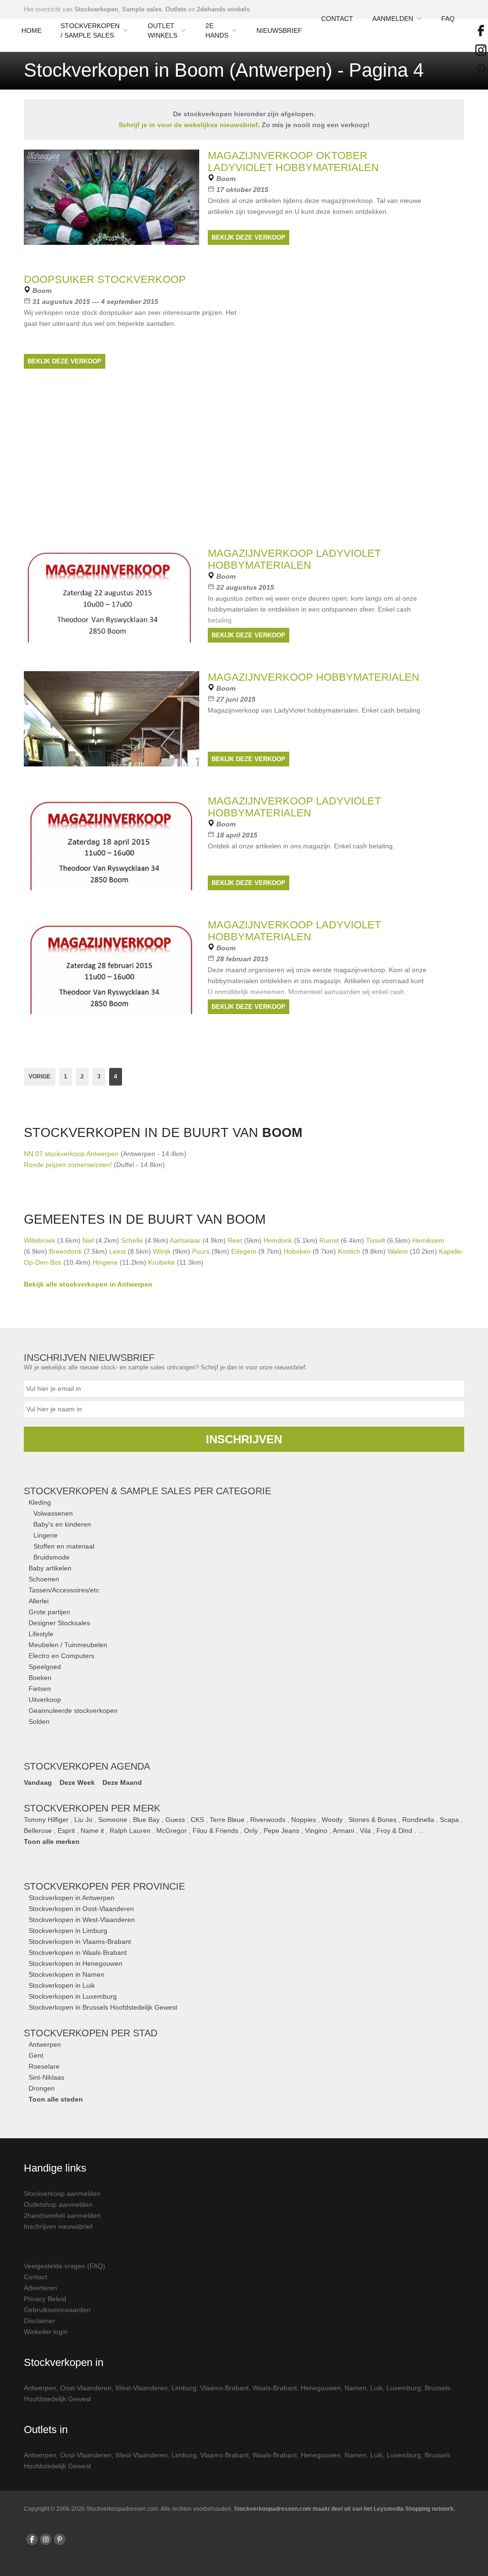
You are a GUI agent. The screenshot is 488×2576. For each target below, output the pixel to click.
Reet (235, 1240)
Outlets (176, 9)
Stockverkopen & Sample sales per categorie (147, 1491)
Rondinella (418, 1820)
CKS (197, 1820)
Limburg (184, 2388)
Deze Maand (122, 1782)
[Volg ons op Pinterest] (60, 2539)
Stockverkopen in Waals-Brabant (78, 1952)
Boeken (40, 1678)
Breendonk (66, 1251)
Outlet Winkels (163, 30)
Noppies (304, 1820)
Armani (343, 1831)
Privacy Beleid (45, 2299)
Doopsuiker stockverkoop (105, 279)
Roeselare (44, 2066)
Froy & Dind (394, 1831)
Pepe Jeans (281, 1831)
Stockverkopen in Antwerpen (71, 1898)
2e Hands (217, 30)
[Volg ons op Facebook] (32, 2539)
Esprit (66, 1831)
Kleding (40, 1502)
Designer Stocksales (59, 1623)
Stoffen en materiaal (64, 1546)
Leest (117, 1251)
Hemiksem (428, 1240)
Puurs (201, 1251)
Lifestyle (41, 1634)
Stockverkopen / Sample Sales (90, 30)
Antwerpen (45, 2044)
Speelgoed (45, 1667)
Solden (39, 1721)
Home (31, 30)
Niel (88, 1240)
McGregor (172, 1831)
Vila (365, 1831)
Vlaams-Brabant (224, 2388)
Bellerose (38, 1831)
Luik (376, 2388)
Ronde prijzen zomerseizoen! (69, 1165)
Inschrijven (244, 1439)
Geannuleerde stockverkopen (73, 1711)
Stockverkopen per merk (92, 1808)
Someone (113, 1820)
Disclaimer (40, 2321)
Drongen (42, 2088)
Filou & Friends (215, 1831)
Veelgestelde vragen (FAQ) (65, 2266)
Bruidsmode (51, 1557)
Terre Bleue (227, 1820)
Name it (92, 1831)
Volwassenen (53, 1513)
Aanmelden (393, 19)
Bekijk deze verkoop (249, 237)
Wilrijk (162, 1251)
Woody (332, 1820)
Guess (175, 1820)
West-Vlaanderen (142, 2388)
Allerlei (39, 1601)
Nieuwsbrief (279, 30)
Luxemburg (404, 2388)
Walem (398, 1251)
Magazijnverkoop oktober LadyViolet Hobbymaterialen (293, 161)
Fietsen (40, 1689)
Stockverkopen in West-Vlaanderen (82, 1920)
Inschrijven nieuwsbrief (58, 2226)
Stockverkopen (96, 9)
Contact (337, 19)
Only (251, 1831)
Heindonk (278, 1240)
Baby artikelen (50, 1568)
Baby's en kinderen (62, 1524)
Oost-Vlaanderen (86, 2388)
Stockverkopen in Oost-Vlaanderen (81, 1909)
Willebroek (40, 1240)
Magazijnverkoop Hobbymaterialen (314, 677)
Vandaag (38, 1782)
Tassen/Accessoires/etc (64, 1590)
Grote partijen (49, 1612)
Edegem (244, 1251)
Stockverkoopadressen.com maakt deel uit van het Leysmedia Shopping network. (345, 2509)
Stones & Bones (372, 1820)
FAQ (448, 19)
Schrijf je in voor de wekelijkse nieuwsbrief (188, 125)
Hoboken (297, 1251)
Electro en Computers (61, 1656)
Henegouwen (321, 2388)
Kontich (349, 1251)
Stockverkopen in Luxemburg (73, 1996)
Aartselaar (185, 1240)
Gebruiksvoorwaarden (57, 2310)
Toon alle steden (56, 2099)
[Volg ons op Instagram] (46, 2539)
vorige (40, 1077)
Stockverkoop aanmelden (62, 2194)
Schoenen (44, 1579)
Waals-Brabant (275, 2388)
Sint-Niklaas (46, 2077)
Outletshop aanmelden (58, 2204)
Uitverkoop (45, 1700)
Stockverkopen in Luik (62, 1985)
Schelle (132, 1240)
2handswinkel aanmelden (62, 2215)
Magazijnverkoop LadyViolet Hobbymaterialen (294, 807)
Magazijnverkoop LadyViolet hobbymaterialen (294, 559)
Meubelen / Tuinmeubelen (68, 1645)
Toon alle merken (52, 1841)
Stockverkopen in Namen (66, 1974)
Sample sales (142, 9)
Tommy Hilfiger (46, 1820)
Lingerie (46, 1535)
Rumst (329, 1240)
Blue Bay (146, 1820)
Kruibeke (162, 1262)
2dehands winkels (223, 9)
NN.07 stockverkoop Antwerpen (71, 1154)
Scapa (449, 1820)
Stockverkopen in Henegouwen (76, 1963)
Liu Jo (83, 1820)
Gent (36, 2055)
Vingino (316, 1831)
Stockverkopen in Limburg (68, 1931)
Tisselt (376, 1240)
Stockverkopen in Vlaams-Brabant (80, 1942)
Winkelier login (46, 2332)
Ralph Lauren (130, 1831)
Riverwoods (268, 1820)
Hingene (105, 1262)
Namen (356, 2388)
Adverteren (41, 2288)
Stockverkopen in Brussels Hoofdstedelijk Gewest (103, 2007)
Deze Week (77, 1782)
